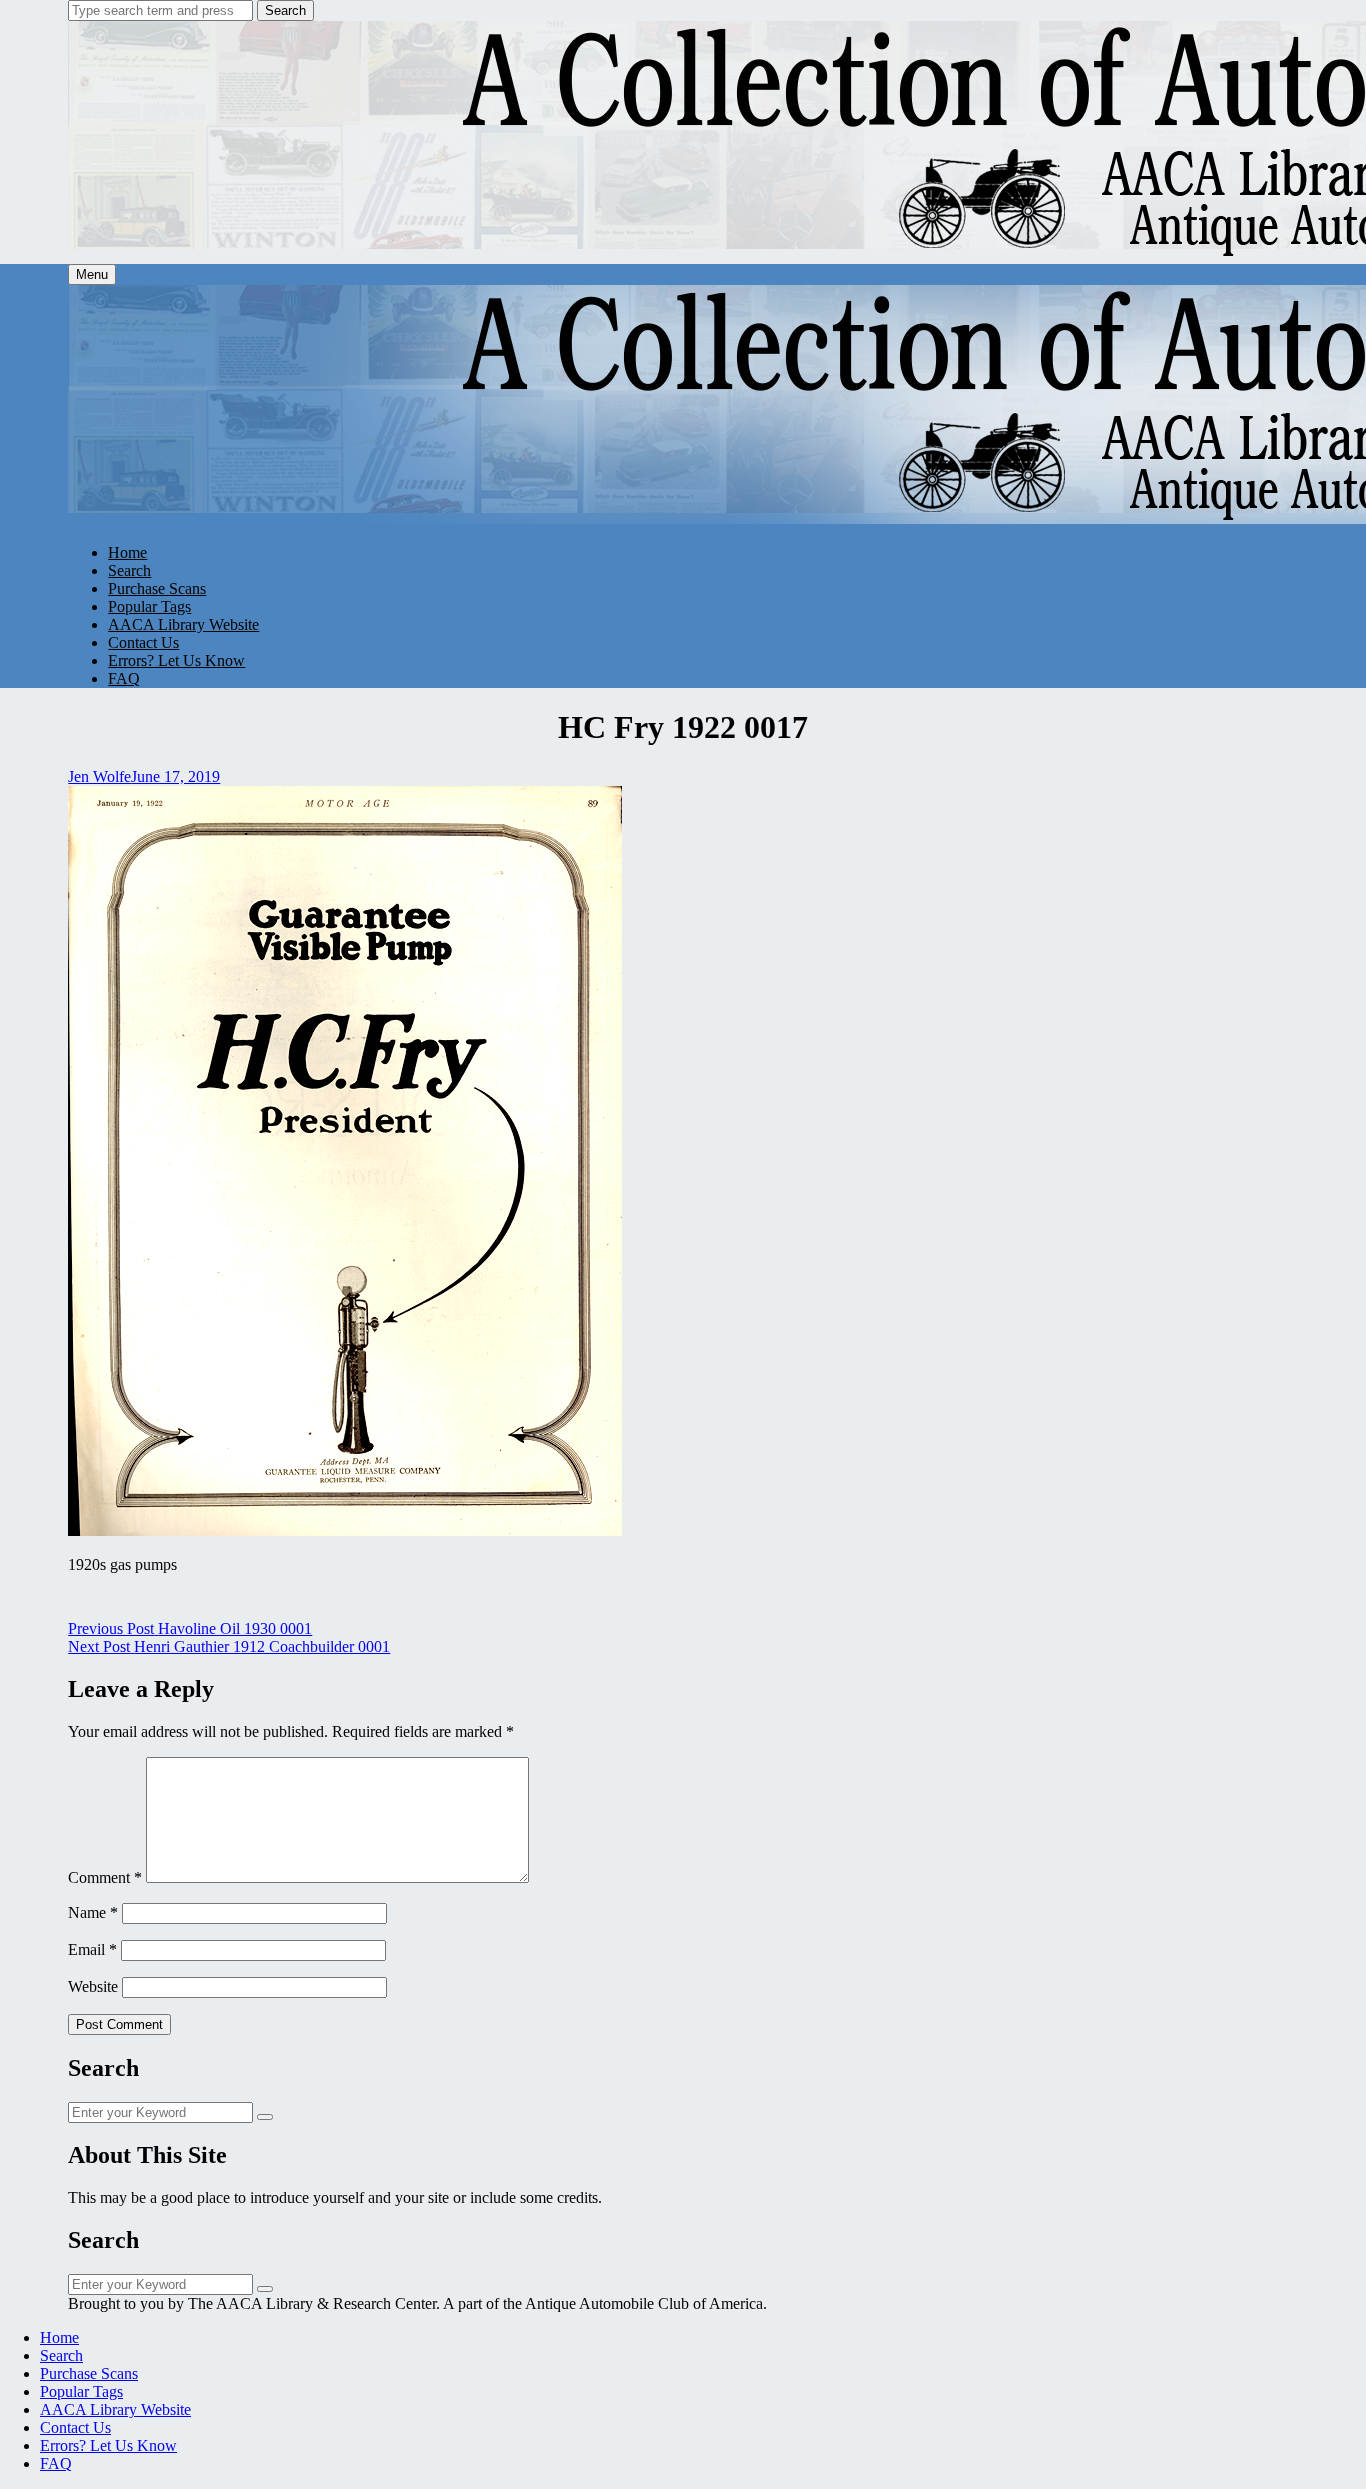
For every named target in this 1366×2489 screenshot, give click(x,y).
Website (93, 1986)
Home (127, 552)
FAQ (124, 678)
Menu (92, 274)
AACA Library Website (183, 624)
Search (285, 10)
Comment (105, 1877)
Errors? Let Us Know (176, 660)
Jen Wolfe (99, 776)
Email (92, 1949)
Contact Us (143, 642)
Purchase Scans (157, 588)
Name (93, 1912)
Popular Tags (149, 606)
